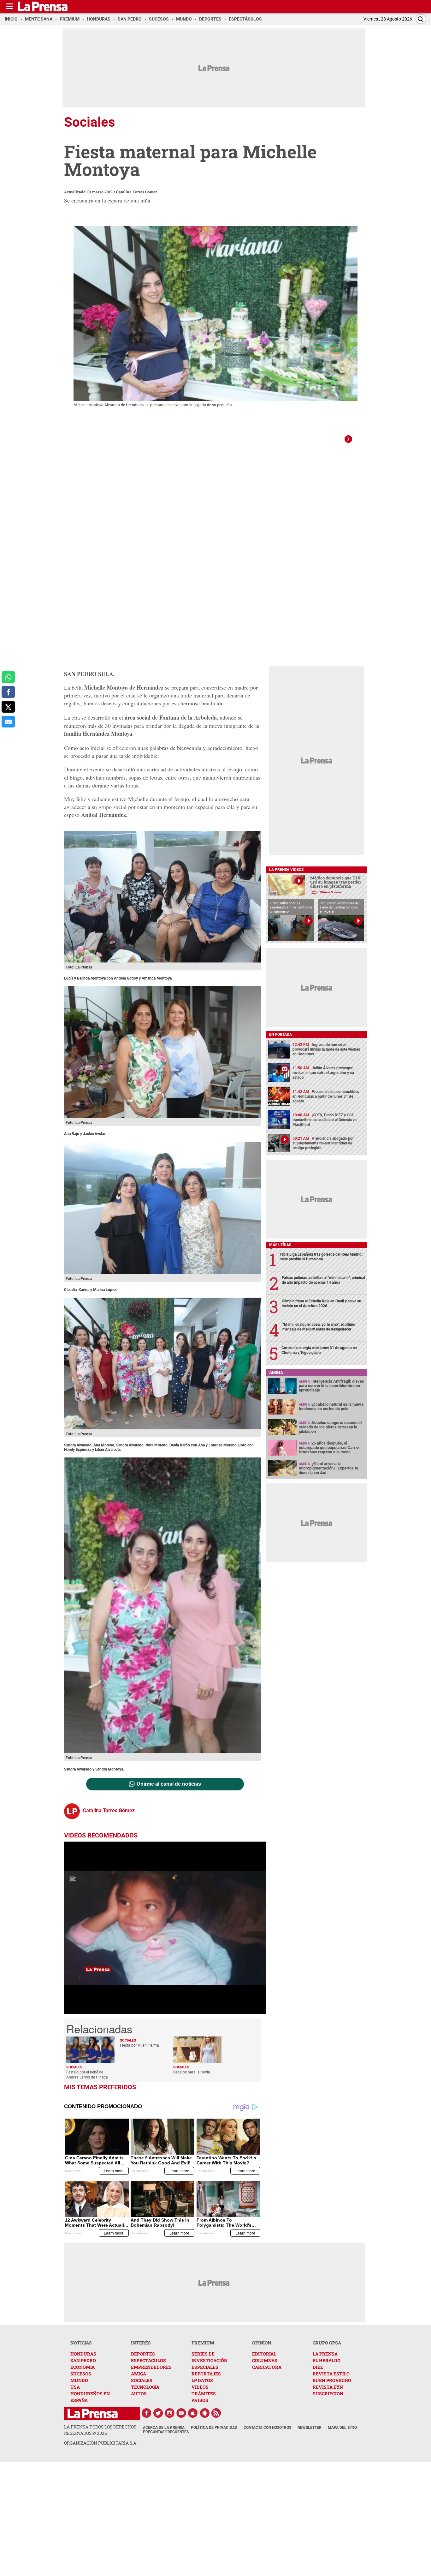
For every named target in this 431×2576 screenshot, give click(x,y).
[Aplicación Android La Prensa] (205, 2413)
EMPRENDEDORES (151, 2367)
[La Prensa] (93, 2413)
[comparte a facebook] (8, 692)
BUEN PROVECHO (332, 2380)
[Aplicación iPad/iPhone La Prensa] (193, 2413)
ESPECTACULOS (148, 2360)
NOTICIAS (81, 2343)
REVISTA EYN (328, 2387)
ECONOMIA (83, 2367)
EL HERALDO (327, 2360)
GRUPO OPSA (327, 2343)
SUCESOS (81, 2374)
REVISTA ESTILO (331, 2374)
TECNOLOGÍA (145, 2387)
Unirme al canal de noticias (169, 1784)
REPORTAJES (206, 2374)
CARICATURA (267, 2367)
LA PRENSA (325, 2354)
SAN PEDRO (83, 2360)
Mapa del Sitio (342, 2428)
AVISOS (200, 2400)
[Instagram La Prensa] (170, 2413)
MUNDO (79, 2380)
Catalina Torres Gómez (137, 192)
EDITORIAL (264, 2354)
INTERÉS (141, 2343)
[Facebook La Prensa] (146, 2413)
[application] (165, 1928)
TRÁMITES (204, 2394)
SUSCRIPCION (328, 2394)
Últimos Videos (330, 892)
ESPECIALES (205, 2367)
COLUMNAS (265, 2360)
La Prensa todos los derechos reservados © (100, 2430)
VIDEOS (200, 2387)
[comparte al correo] (8, 722)
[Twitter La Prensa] (158, 2413)
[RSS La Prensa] (216, 2413)
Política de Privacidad (214, 2428)
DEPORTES (143, 2354)
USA (75, 2387)
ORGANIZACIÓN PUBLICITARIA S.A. (101, 2443)
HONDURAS (83, 2354)
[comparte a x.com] (8, 707)
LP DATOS (202, 2380)
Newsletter (310, 2428)
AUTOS (139, 2394)
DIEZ (318, 2367)
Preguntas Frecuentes (166, 2432)
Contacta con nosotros (267, 2428)
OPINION (262, 2343)
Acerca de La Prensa (164, 2428)
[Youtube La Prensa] (181, 2413)
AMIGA (139, 2374)
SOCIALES (142, 2380)
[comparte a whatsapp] (8, 677)
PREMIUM (203, 2343)
